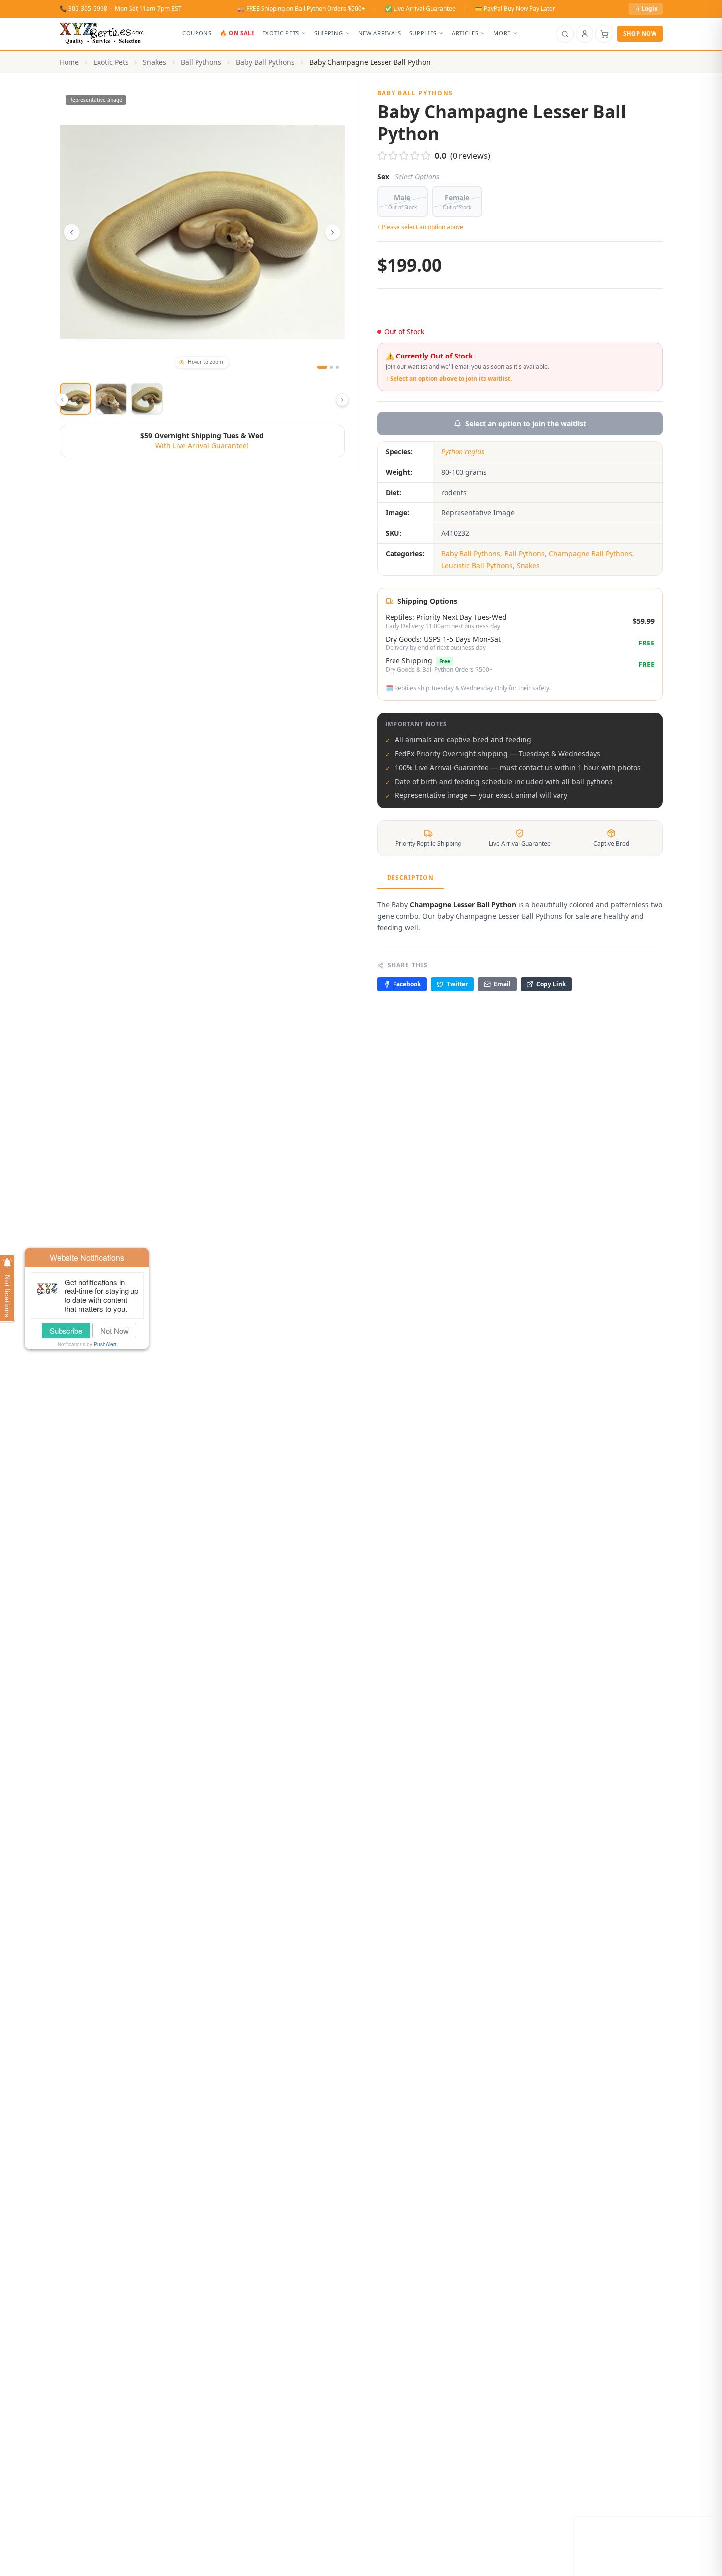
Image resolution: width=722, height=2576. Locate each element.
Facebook (407, 984)
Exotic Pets (281, 33)
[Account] (585, 34)
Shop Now (640, 34)
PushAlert (105, 1344)
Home (69, 62)
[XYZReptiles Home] (102, 34)
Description (411, 878)
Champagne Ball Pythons (591, 553)
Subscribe (66, 1330)
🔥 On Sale (237, 33)
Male (402, 202)
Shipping (328, 33)
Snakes (155, 62)
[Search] (565, 34)
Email (502, 984)
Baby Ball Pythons (265, 62)
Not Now (114, 1330)
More (502, 33)
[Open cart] (604, 34)
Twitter (457, 984)
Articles (465, 33)
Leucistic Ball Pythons (477, 565)
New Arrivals (380, 33)
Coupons (197, 33)
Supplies (423, 33)
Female (457, 202)
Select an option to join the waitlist (526, 423)
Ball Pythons (201, 62)
